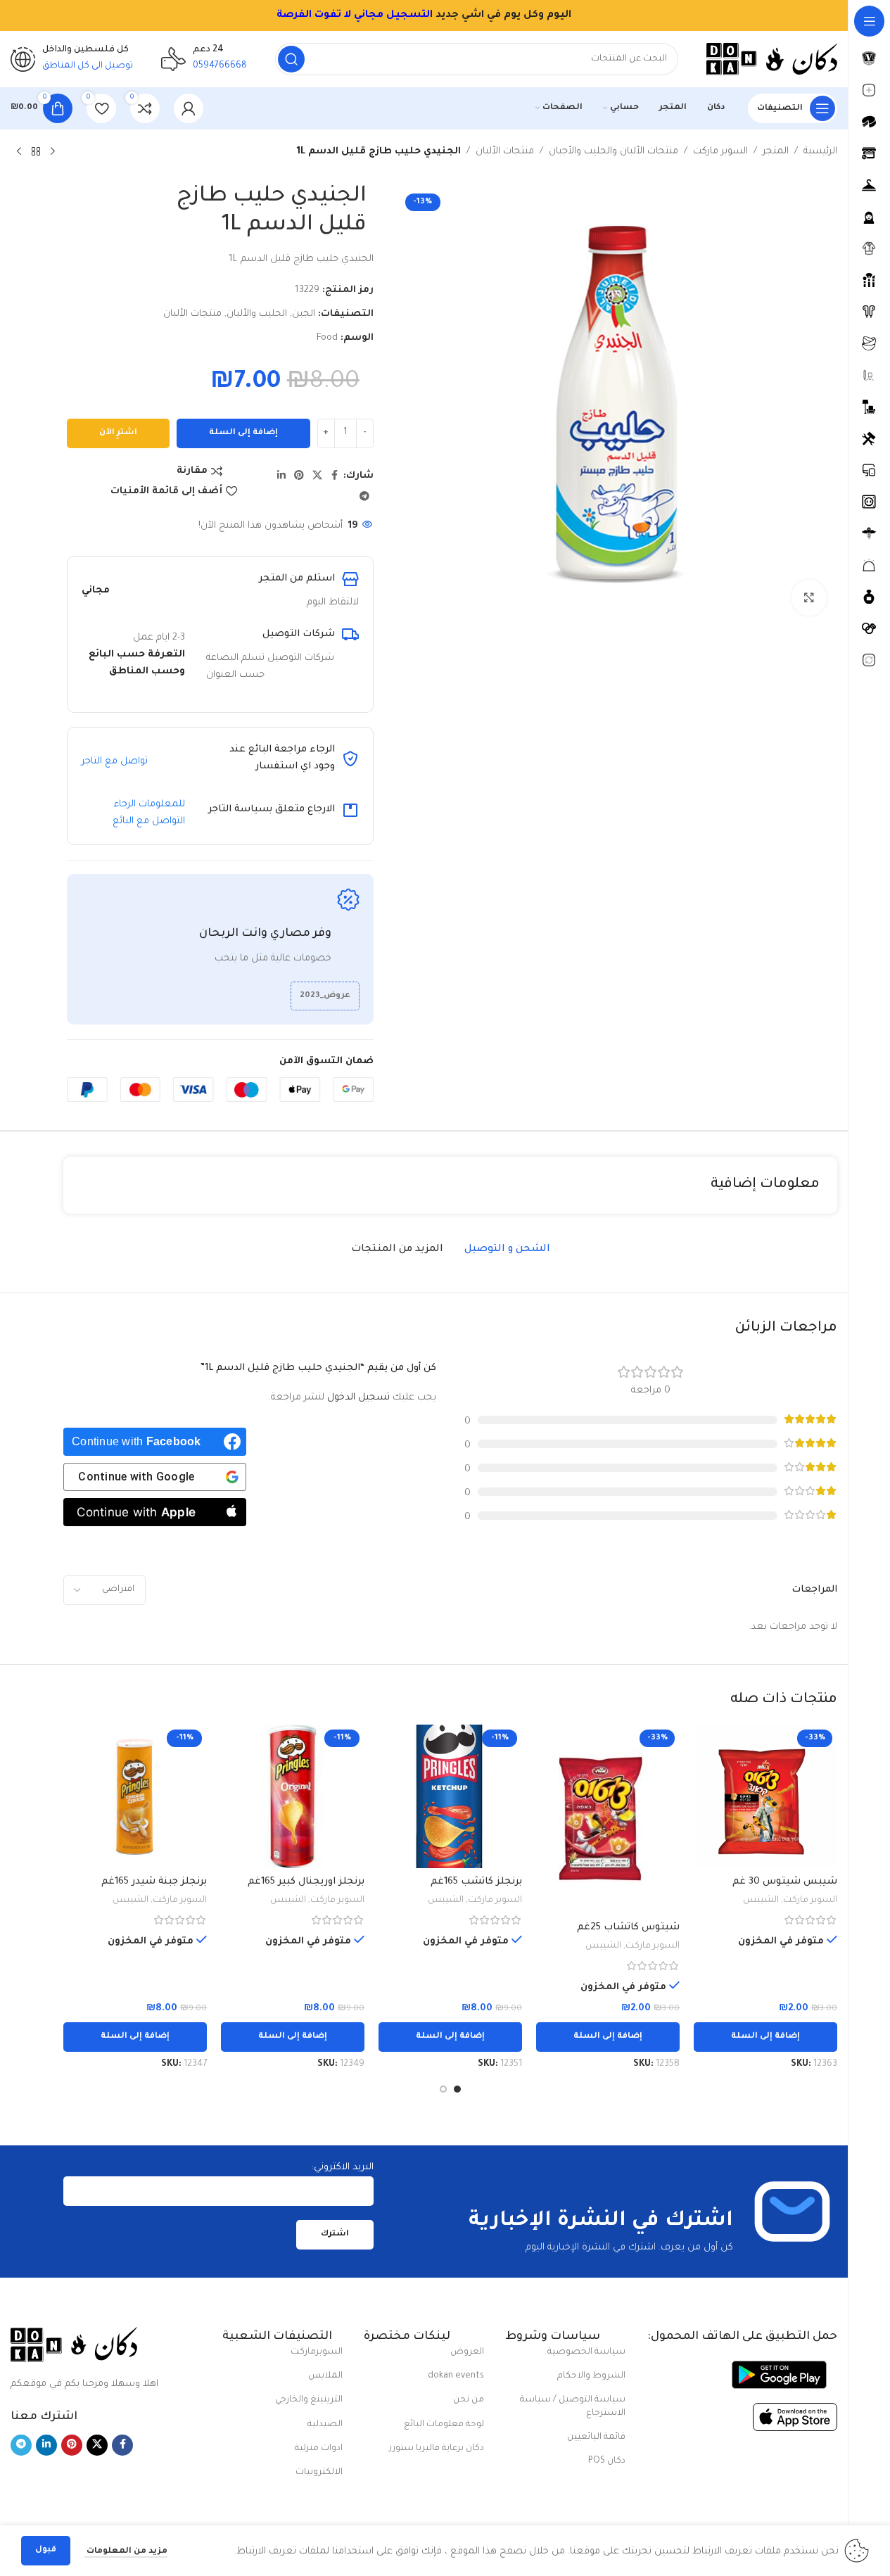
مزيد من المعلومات (126, 2552)
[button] (765, 2037)
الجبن (304, 314)
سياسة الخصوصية (586, 2352)
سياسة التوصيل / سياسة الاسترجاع (573, 2406)
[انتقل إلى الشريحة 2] (443, 2089)
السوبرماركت (317, 2352)
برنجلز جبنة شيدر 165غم (154, 1882)
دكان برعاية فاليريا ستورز (437, 2449)
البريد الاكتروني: (343, 2168)
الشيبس (761, 1901)
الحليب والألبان (257, 314)
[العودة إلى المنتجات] (36, 152)
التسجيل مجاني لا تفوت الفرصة (355, 15)
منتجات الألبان (505, 152)
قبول (46, 2550)
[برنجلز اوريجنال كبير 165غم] (293, 1796)
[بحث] (291, 59)
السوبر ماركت (720, 152)
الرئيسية (820, 152)
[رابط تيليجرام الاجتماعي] (364, 497)
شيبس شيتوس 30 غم (785, 1882)
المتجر (776, 152)
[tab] (507, 1250)
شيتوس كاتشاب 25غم (628, 1928)
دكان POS (607, 2461)
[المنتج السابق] (53, 152)
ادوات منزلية (319, 2449)
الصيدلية (325, 2425)
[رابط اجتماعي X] (317, 476)
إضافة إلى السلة (243, 433)
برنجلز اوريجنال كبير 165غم (306, 1882)
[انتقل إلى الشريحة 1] (457, 2089)
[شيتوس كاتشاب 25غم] (608, 1819)
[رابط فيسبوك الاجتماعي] (335, 476)
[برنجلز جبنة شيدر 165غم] (135, 1796)
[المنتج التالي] (19, 152)
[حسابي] (189, 108)
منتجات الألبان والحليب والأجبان (614, 152)
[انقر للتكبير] (809, 597)
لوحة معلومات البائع (444, 2425)
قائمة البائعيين (596, 2437)
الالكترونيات (319, 2473)
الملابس (325, 2376)
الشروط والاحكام (591, 2376)
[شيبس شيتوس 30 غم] (765, 1796)
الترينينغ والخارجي (309, 2400)
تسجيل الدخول (358, 1398)
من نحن (469, 2400)
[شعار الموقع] (772, 59)
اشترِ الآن (118, 433)
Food (327, 338)
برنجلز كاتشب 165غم (476, 1882)
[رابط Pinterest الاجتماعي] (299, 476)
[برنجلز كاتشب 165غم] (450, 1796)
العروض (467, 2352)
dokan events (456, 2376)
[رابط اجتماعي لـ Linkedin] (281, 476)
